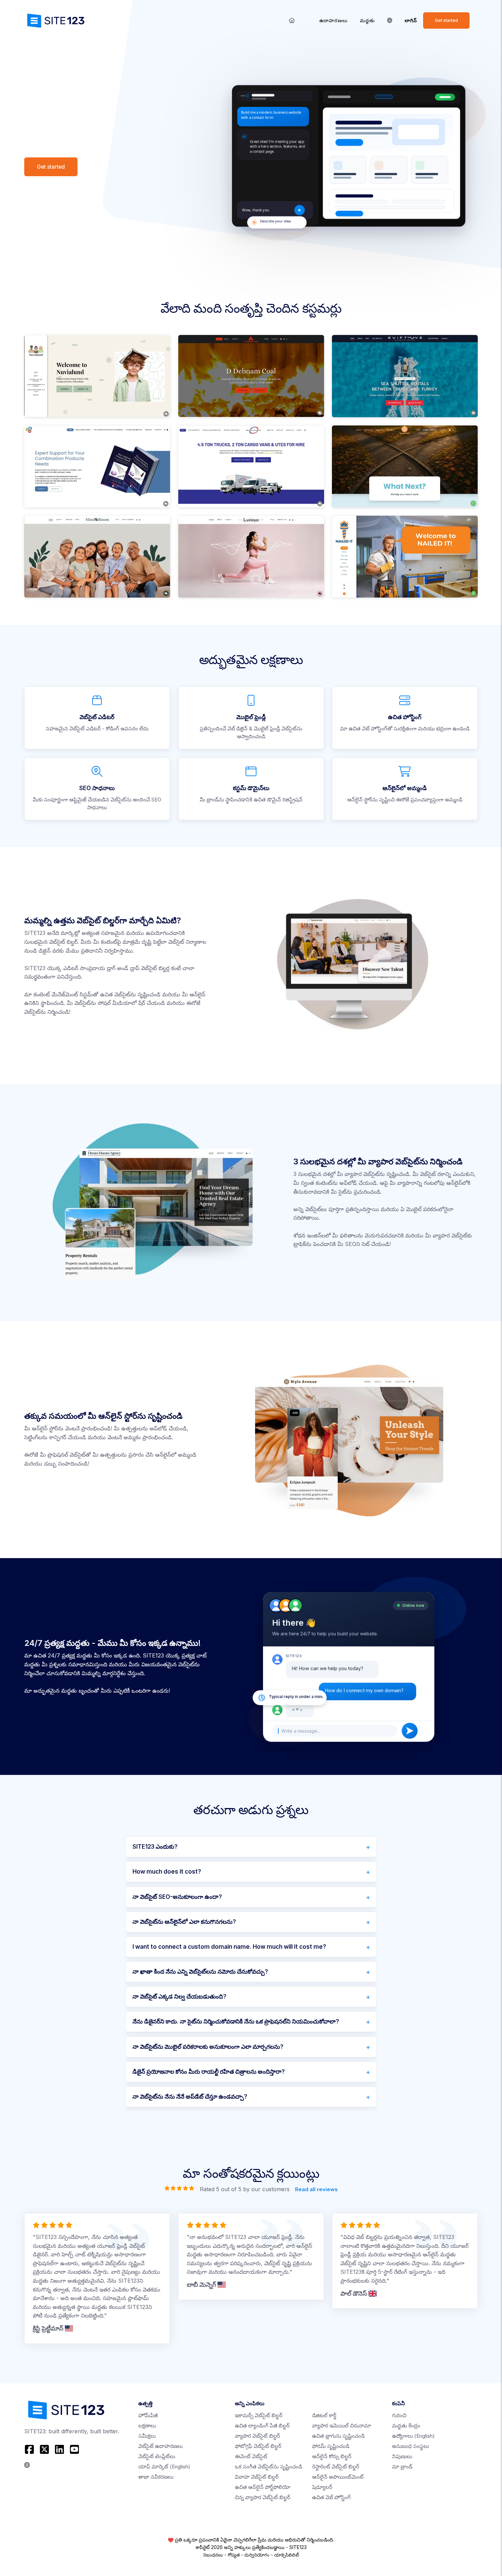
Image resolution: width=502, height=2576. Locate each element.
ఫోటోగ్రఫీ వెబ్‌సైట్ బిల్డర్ (258, 2446)
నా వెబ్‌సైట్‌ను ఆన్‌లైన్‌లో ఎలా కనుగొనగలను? (184, 1922)
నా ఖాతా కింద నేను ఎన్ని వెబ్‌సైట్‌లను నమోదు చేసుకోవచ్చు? (200, 1972)
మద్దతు (367, 20)
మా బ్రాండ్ (402, 2467)
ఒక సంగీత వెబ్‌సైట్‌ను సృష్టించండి (269, 2467)
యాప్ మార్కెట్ (164, 2467)
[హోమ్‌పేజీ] (292, 20)
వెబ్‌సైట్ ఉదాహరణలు (161, 2446)
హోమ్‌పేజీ (148, 2415)
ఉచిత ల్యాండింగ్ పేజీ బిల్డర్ (262, 2426)
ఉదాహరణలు (333, 20)
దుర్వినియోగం (257, 2555)
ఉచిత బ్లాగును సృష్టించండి (338, 2436)
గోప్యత (234, 2555)
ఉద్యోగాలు (413, 2436)
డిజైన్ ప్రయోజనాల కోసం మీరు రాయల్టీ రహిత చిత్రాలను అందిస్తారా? (209, 2072)
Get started (446, 20)
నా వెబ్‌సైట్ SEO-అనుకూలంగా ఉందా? (177, 1897)
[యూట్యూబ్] (74, 2449)
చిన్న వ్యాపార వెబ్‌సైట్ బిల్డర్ (263, 2497)
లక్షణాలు (147, 2426)
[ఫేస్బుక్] (30, 2449)
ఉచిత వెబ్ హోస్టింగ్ (331, 2497)
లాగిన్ (411, 20)
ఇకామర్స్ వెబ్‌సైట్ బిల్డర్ (259, 2415)
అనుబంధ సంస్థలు (410, 2446)
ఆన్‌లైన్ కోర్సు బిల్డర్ (332, 2456)
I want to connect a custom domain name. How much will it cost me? (229, 1947)
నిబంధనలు (213, 2555)
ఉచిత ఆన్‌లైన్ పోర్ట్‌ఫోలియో (263, 2487)
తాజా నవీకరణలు (156, 2477)
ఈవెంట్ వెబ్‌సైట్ (251, 2456)
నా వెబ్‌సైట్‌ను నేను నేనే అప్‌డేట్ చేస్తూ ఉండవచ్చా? (190, 2097)
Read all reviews (316, 2189)
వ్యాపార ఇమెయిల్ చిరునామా (342, 2426)
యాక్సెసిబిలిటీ (287, 2555)
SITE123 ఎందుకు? (155, 1847)
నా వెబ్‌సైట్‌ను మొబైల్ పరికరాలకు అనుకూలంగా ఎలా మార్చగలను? (208, 2047)
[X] (44, 2449)
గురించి (399, 2415)
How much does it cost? (167, 1872)
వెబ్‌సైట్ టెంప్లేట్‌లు (157, 2456)
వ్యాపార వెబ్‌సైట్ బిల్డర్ (257, 2436)
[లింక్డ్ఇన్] (59, 2449)
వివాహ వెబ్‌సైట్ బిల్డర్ (257, 2477)
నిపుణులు (402, 2456)
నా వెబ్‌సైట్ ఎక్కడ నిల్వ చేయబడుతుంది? (179, 1997)
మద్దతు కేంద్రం (406, 2426)
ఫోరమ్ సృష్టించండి (331, 2446)
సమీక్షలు (147, 2436)
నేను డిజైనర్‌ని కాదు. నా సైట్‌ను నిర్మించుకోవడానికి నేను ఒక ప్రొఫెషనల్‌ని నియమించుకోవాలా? (236, 2021)
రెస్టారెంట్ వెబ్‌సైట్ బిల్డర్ (336, 2467)
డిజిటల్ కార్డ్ (324, 2415)
